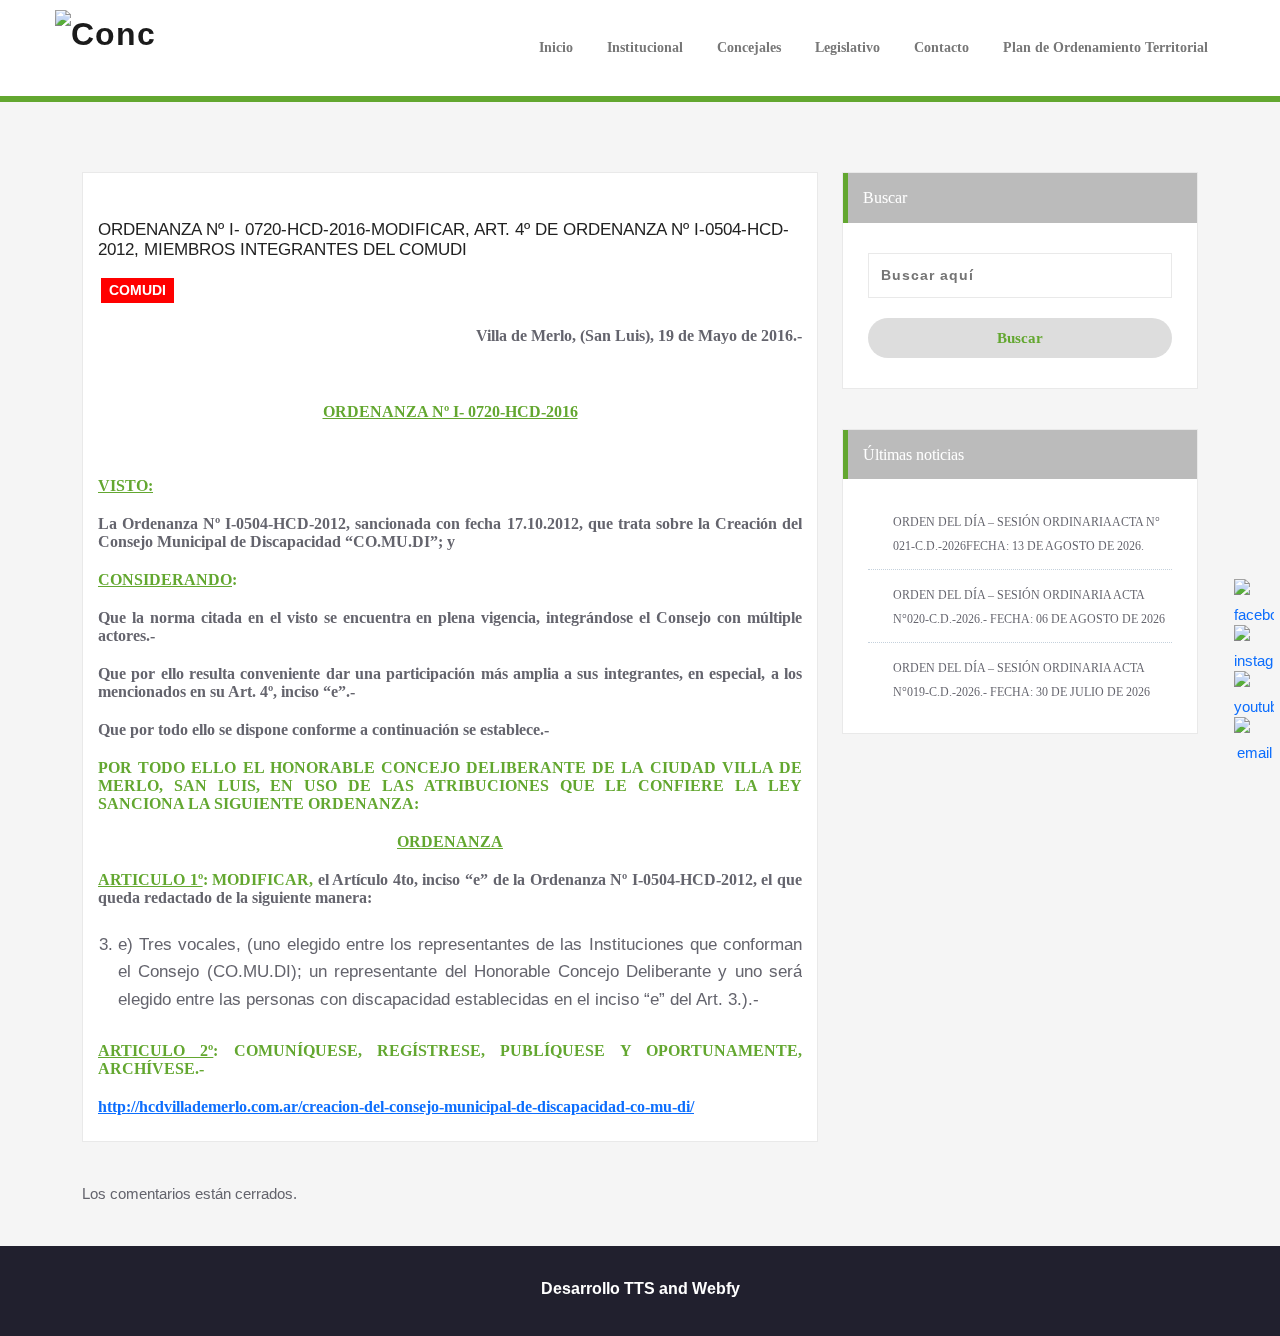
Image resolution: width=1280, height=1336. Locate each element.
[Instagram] (1254, 645)
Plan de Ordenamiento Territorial (1105, 47)
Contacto (941, 47)
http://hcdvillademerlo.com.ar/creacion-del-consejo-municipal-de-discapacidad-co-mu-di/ (396, 1106)
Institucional (645, 47)
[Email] (1254, 737)
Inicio (554, 47)
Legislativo (847, 47)
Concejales (749, 47)
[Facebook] (1254, 599)
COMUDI (137, 290)
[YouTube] (1254, 691)
